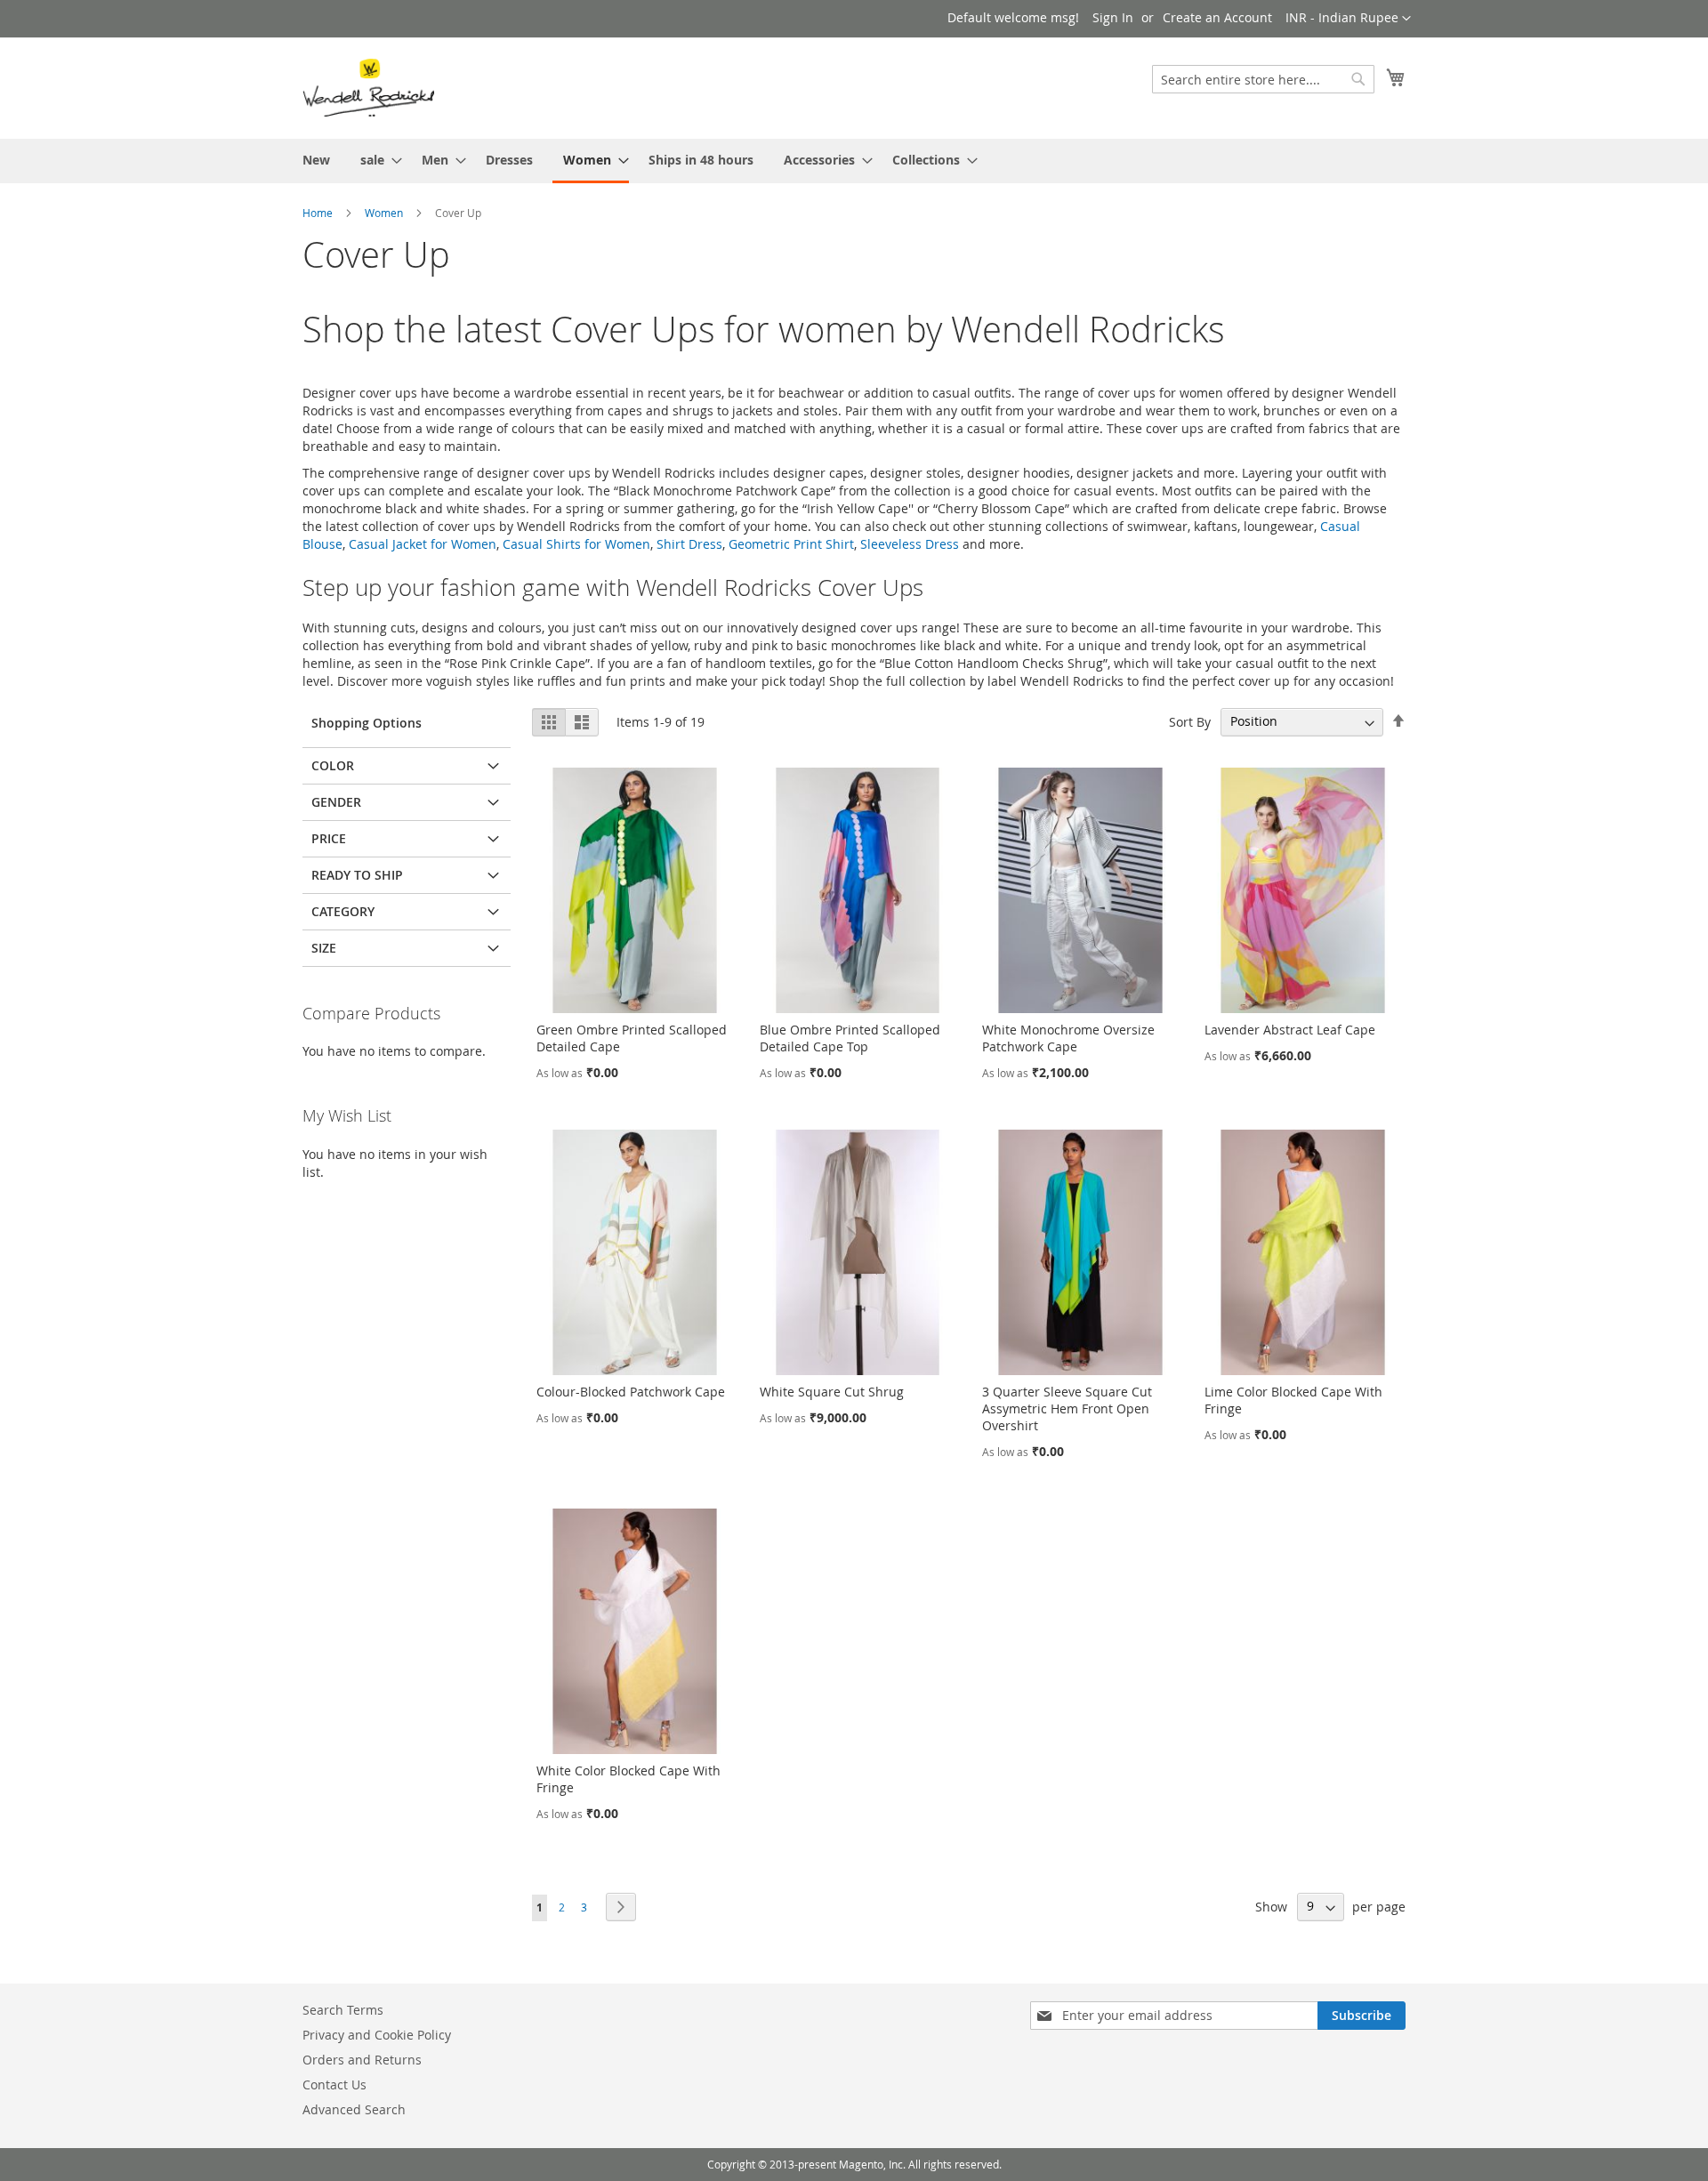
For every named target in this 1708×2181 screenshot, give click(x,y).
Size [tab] (324, 948)
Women (384, 213)
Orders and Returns (362, 2060)
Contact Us (334, 2084)
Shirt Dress (689, 544)
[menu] (854, 161)
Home (318, 213)
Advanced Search (354, 2109)
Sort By (1190, 721)
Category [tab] (343, 911)
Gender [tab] (336, 802)
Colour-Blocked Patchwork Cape (631, 1392)
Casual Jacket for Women (423, 544)
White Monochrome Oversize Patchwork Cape (1068, 1038)
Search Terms (343, 2010)
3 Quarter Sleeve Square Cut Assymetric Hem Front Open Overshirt (1067, 1408)
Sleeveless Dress (910, 544)
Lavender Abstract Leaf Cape (1290, 1030)
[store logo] (368, 87)
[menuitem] (316, 160)
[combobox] (1263, 79)
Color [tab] (333, 765)
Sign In (1113, 17)
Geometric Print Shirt (791, 544)
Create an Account (1217, 17)
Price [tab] (329, 838)
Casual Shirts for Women (576, 544)
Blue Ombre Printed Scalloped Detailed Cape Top (850, 1038)
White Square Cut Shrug (832, 1392)
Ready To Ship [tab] (357, 875)
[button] (1348, 19)
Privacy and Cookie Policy (377, 2035)
